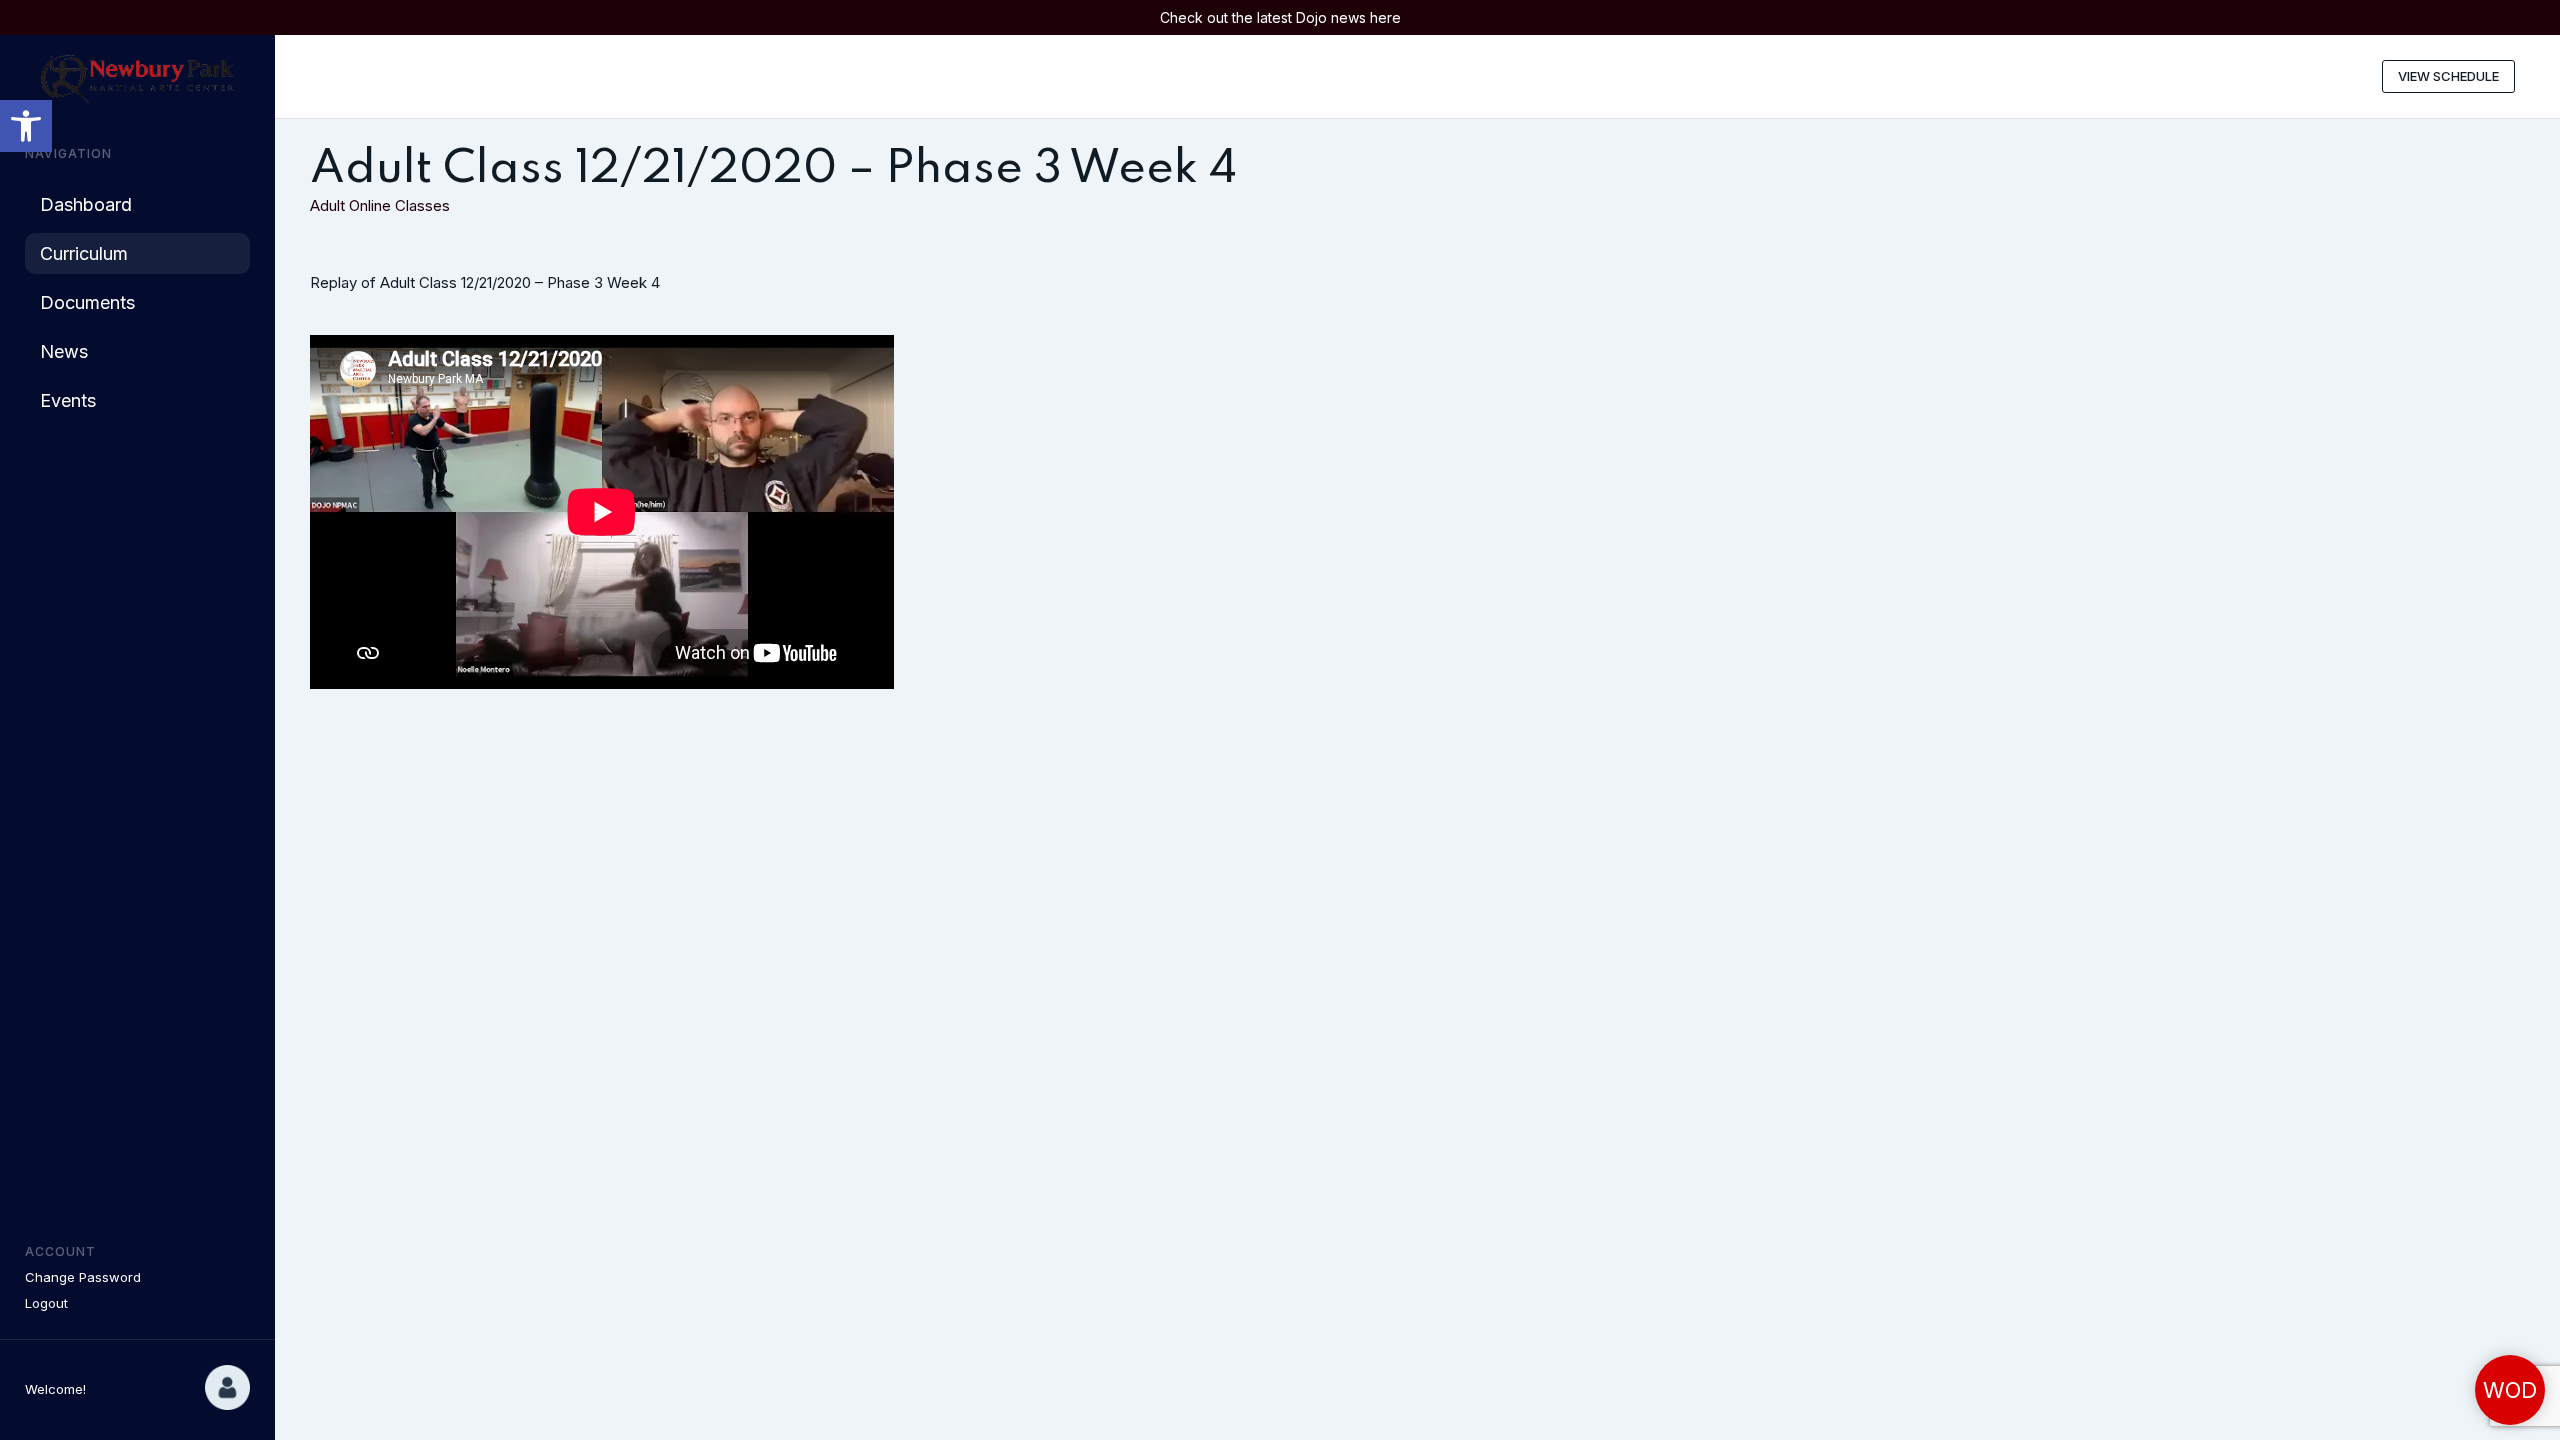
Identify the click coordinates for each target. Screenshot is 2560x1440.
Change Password (83, 1277)
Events (68, 400)
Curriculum (84, 253)
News (64, 351)
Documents (87, 302)
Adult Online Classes (380, 205)
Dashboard (86, 204)
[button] (26, 126)
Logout (46, 1303)
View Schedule (2448, 76)
